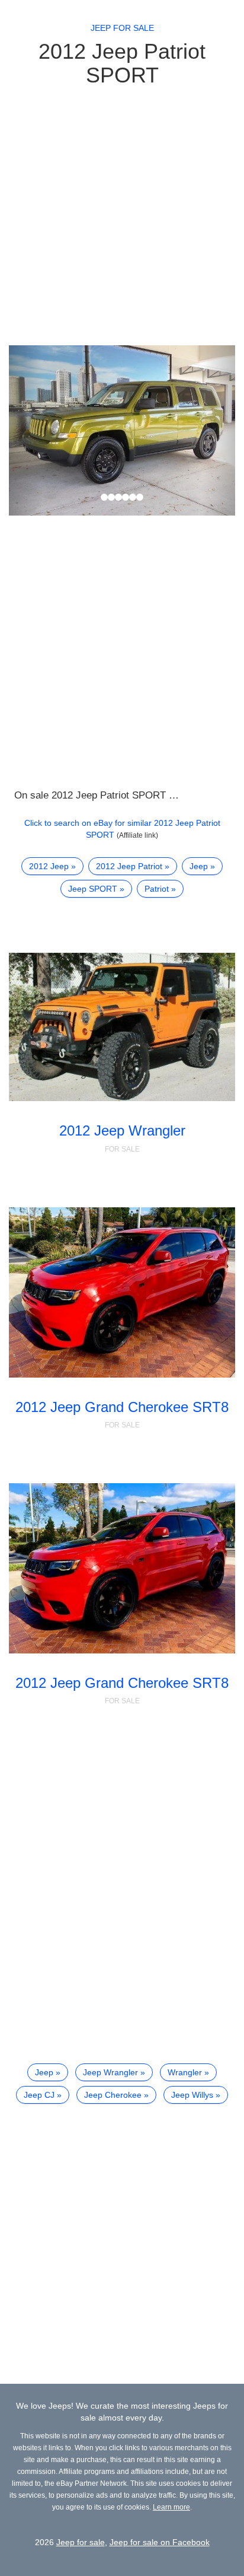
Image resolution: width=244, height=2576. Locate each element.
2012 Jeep (49, 866)
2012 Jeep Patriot (129, 866)
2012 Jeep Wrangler (122, 1130)
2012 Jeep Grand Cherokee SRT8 (122, 1407)
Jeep (199, 866)
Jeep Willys (192, 2095)
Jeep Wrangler (110, 2072)
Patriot (157, 889)
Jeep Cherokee (113, 2095)
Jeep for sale (122, 28)
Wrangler (185, 2072)
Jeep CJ (39, 2095)
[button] (26, 430)
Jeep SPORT (93, 889)
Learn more (171, 2507)
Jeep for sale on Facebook (160, 2542)
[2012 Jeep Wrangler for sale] (122, 1027)
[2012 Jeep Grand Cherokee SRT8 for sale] (122, 1292)
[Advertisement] (122, 215)
